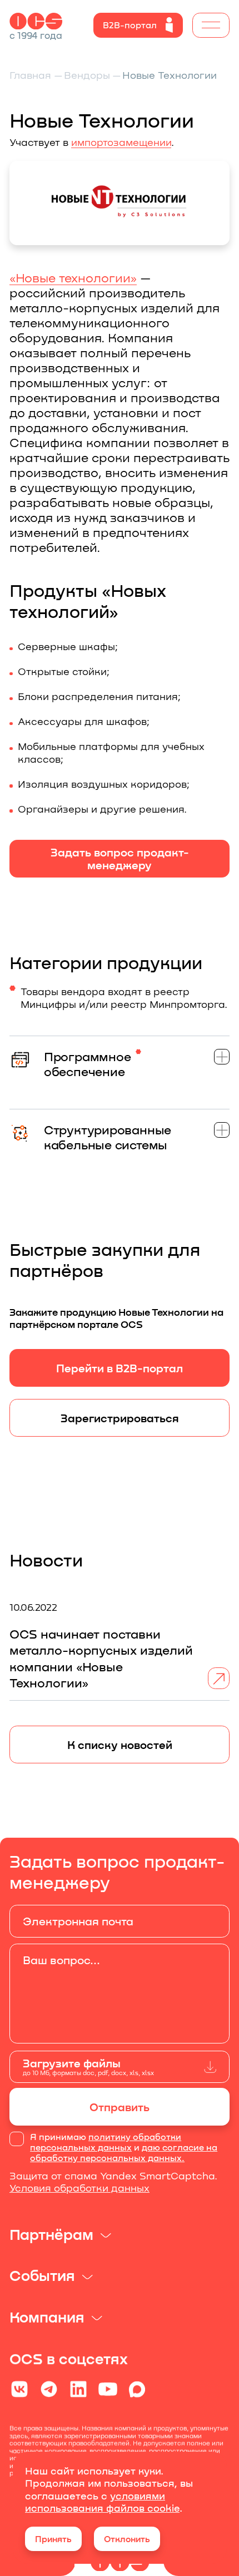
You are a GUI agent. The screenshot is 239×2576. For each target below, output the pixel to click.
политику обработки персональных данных (106, 2142)
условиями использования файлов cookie (102, 2502)
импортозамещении (121, 142)
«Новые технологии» (73, 277)
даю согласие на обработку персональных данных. (124, 2152)
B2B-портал (130, 25)
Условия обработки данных (79, 2188)
